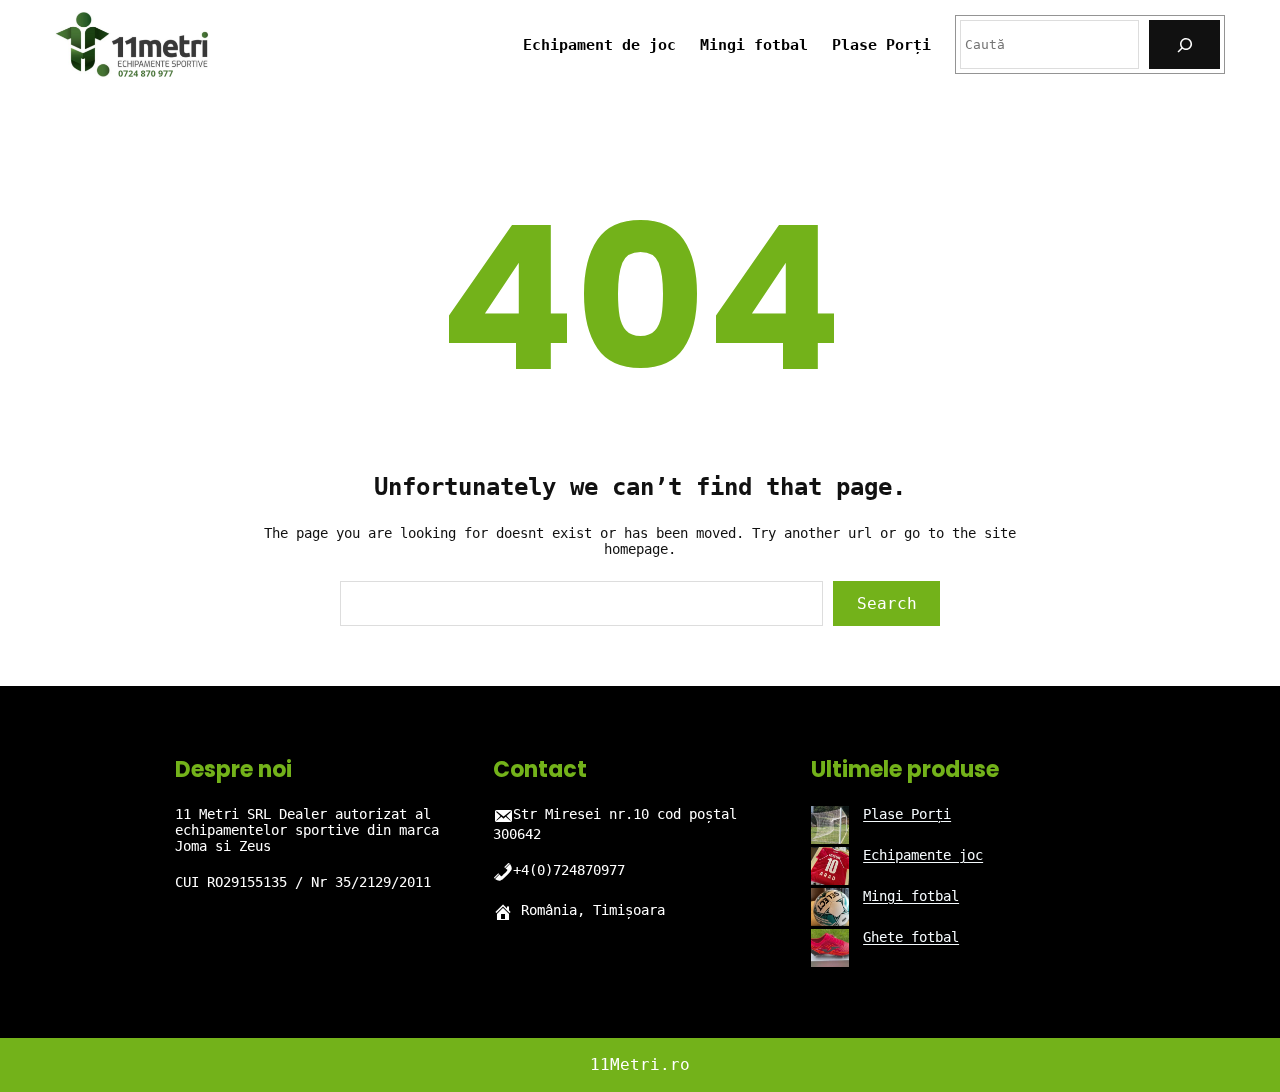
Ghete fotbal (911, 937)
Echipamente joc (923, 855)
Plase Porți (907, 814)
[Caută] (1184, 44)
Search (887, 603)
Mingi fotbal (911, 896)
